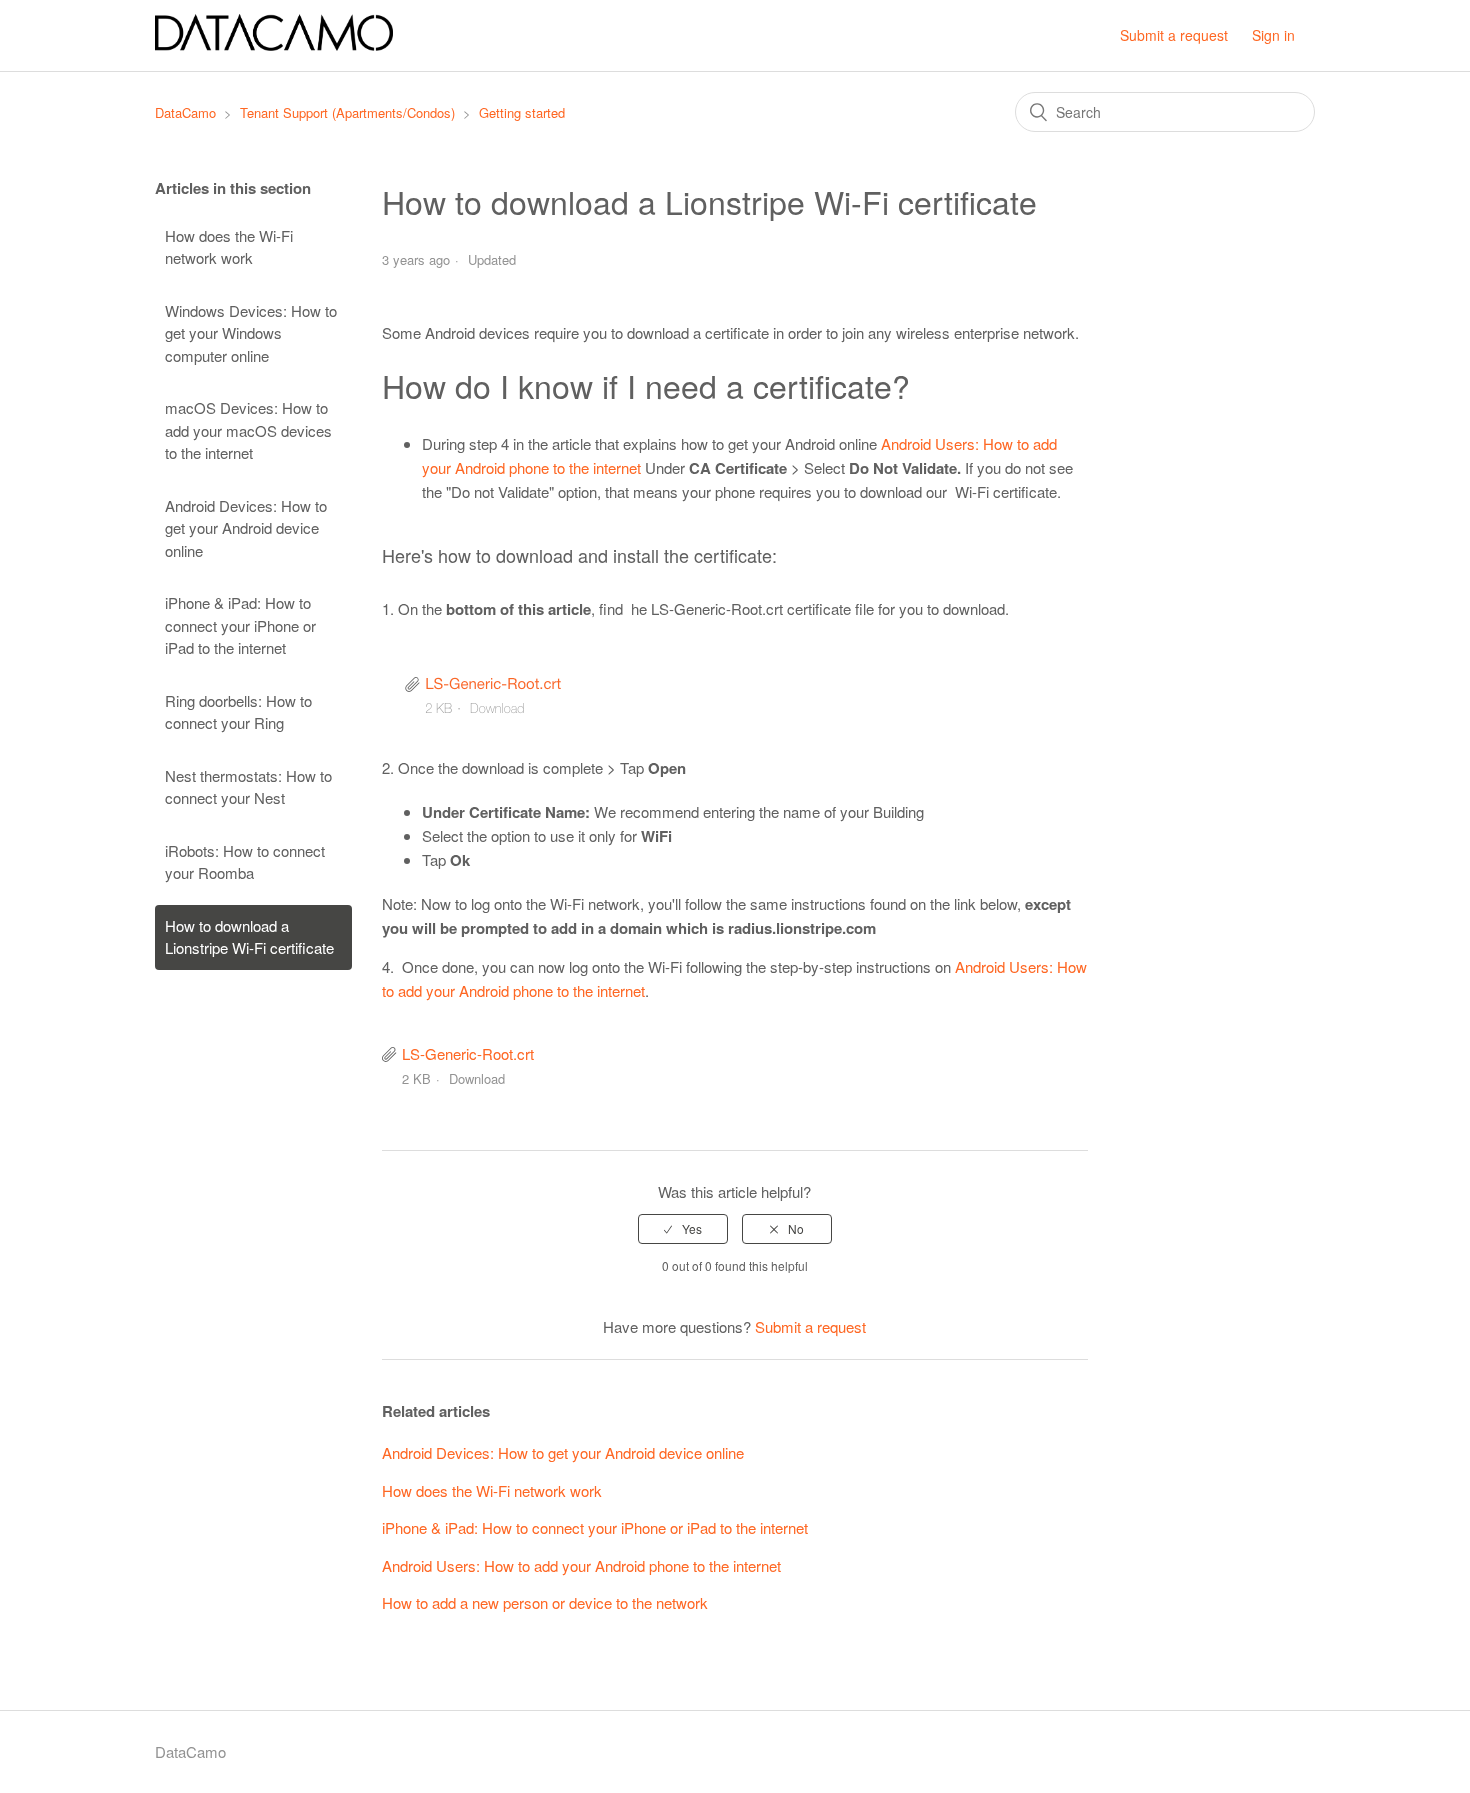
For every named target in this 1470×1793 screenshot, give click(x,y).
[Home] (274, 44)
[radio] (683, 1229)
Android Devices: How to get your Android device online (246, 528)
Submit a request (1174, 35)
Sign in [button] (1273, 35)
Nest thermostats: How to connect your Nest (248, 787)
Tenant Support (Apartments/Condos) (347, 112)
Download (477, 1078)
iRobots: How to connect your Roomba (245, 862)
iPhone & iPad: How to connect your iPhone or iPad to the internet (240, 625)
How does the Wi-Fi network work (229, 247)
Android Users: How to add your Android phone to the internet (581, 1565)
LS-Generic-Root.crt (468, 1053)
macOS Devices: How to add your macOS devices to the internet (248, 430)
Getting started (522, 112)
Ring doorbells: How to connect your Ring (238, 712)
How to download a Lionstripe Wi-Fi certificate (249, 937)
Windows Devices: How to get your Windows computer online (251, 333)
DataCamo (185, 112)
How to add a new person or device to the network (545, 1602)
